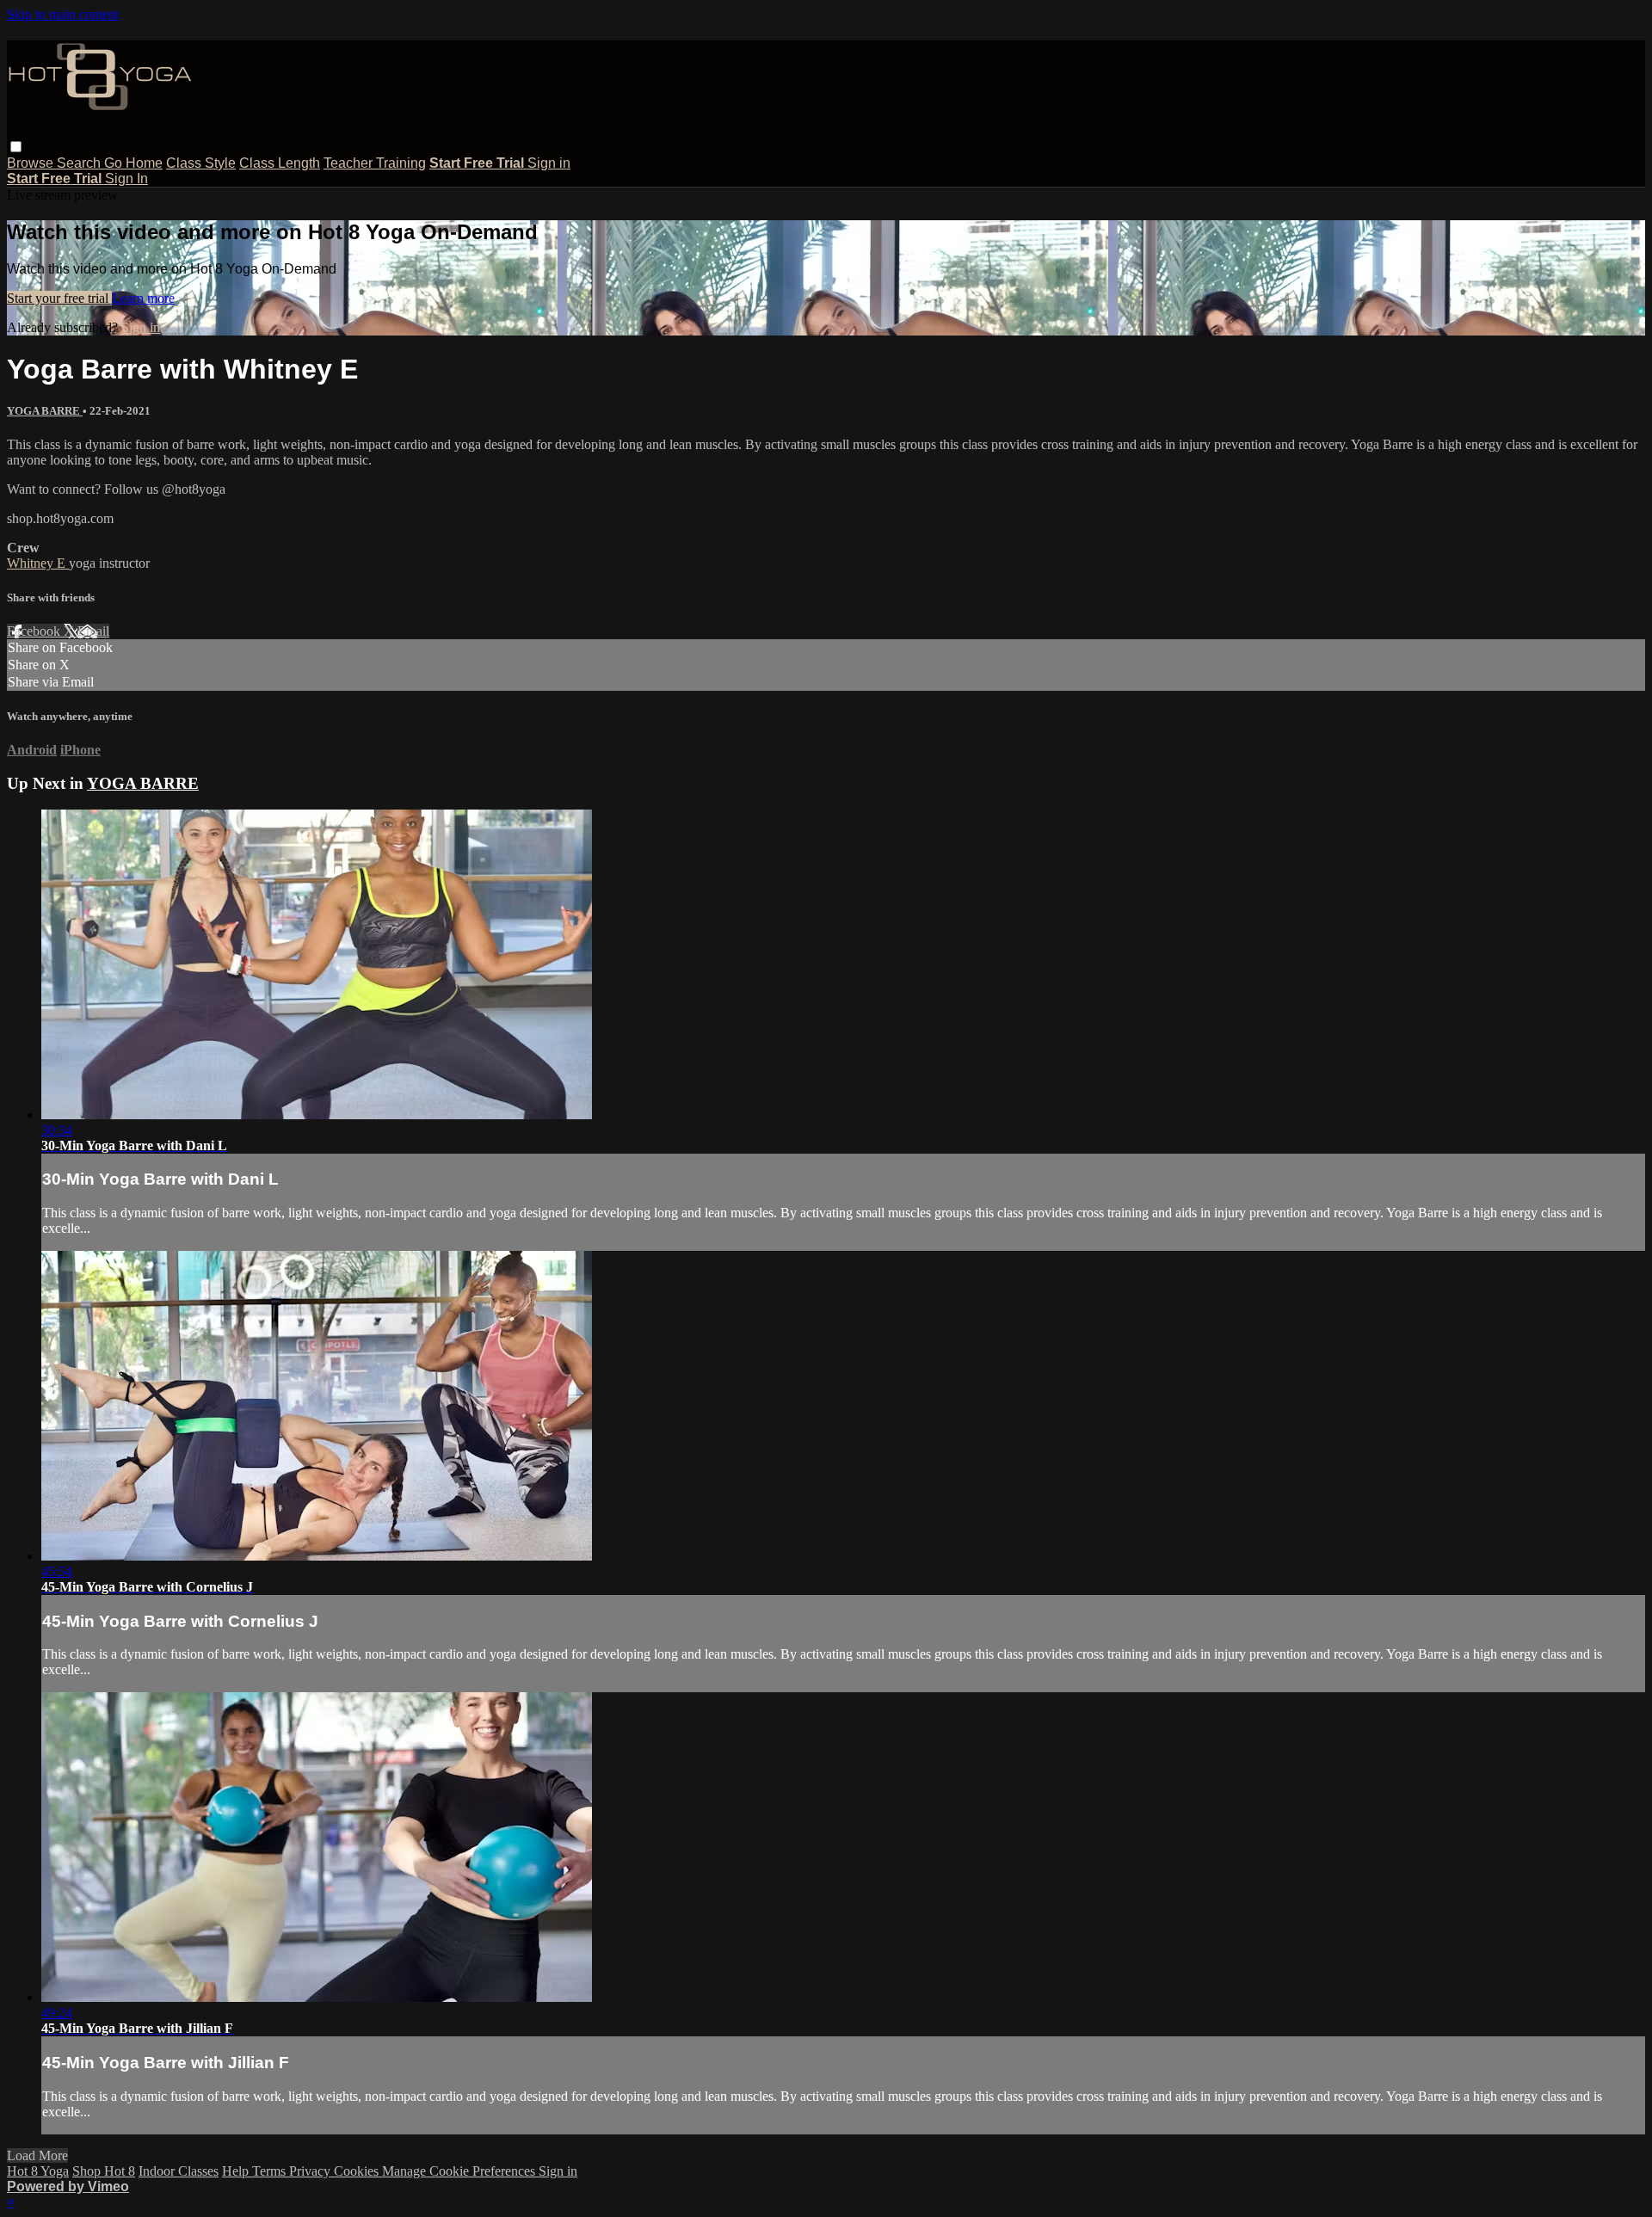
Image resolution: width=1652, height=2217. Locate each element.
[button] (16, 147)
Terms (271, 2171)
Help (237, 2171)
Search (80, 163)
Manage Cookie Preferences (460, 2171)
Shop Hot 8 (104, 2171)
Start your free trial (59, 298)
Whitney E (38, 563)
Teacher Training (375, 163)
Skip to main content (63, 14)
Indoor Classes (179, 2171)
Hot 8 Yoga (38, 2171)
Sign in (549, 163)
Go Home (133, 163)
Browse (32, 163)
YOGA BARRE (45, 411)
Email (93, 631)
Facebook (35, 631)
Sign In (126, 179)
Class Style (201, 163)
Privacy (311, 2171)
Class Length (280, 163)
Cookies (358, 2171)
